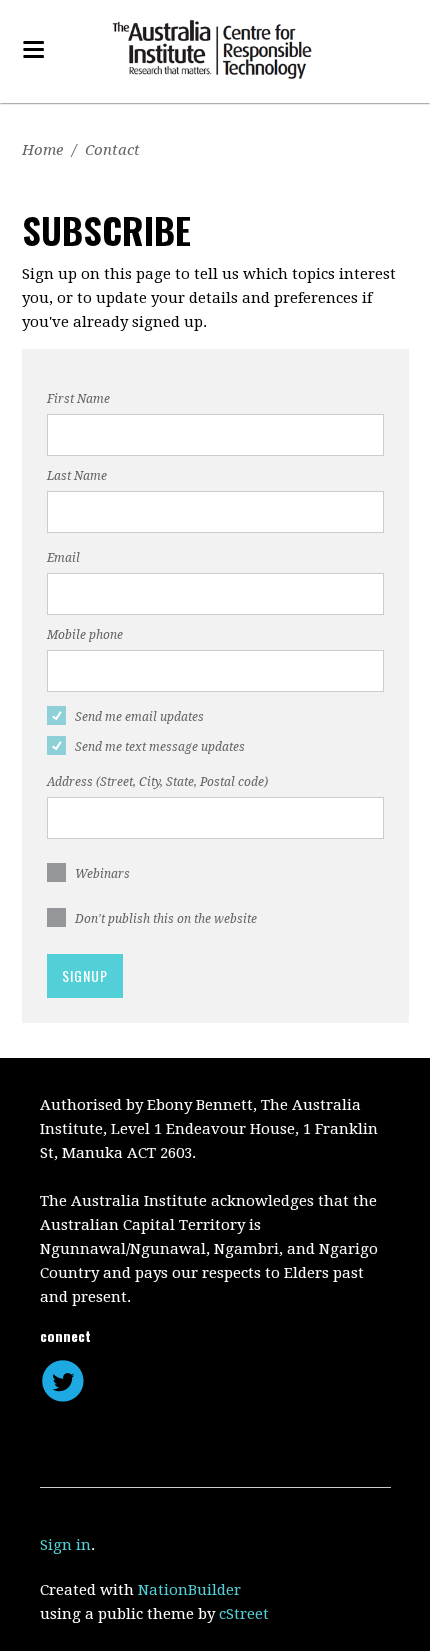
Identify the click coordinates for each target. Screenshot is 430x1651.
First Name (78, 399)
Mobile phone (85, 635)
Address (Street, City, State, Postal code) (157, 782)
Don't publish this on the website (166, 919)
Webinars (102, 874)
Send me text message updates (160, 747)
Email (63, 558)
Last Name (77, 476)
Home (42, 150)
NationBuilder (189, 1590)
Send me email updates (139, 717)
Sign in (65, 1545)
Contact (112, 150)
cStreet (244, 1614)
